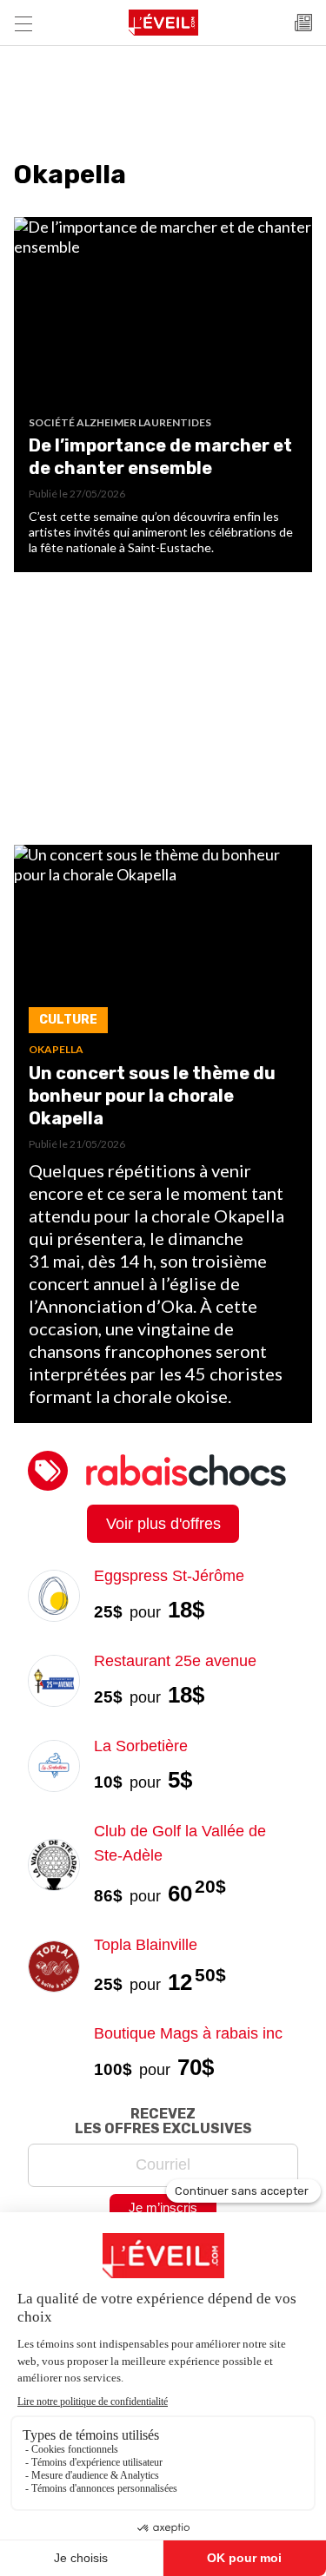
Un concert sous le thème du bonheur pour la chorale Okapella (152, 1096)
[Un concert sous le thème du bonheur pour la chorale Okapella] (163, 944)
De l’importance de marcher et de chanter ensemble (160, 457)
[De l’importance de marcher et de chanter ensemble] (163, 316)
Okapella (56, 1049)
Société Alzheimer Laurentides (120, 422)
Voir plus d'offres (163, 1524)
